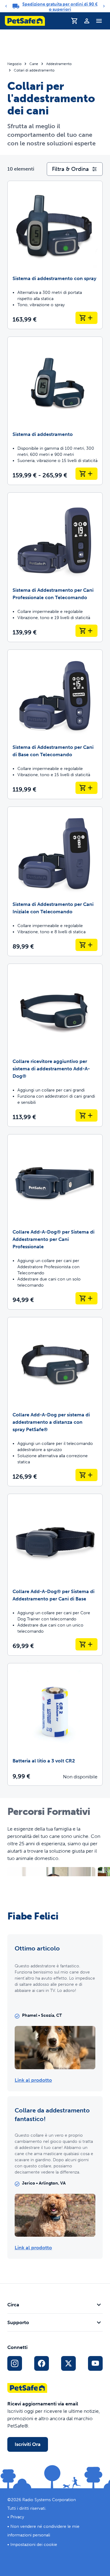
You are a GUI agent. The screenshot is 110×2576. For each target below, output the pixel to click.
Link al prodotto (33, 2080)
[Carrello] (75, 21)
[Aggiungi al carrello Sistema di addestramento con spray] (86, 318)
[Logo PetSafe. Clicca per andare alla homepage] (25, 21)
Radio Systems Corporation (49, 2500)
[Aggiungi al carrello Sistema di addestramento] (86, 474)
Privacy (17, 2517)
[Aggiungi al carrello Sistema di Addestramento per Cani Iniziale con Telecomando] (86, 945)
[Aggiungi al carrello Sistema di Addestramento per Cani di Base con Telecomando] (86, 788)
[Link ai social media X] (68, 2363)
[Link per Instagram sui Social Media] (15, 2363)
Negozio (14, 64)
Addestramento (59, 64)
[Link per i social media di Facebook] (42, 2363)
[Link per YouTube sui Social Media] (95, 2363)
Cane (34, 64)
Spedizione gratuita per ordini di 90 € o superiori (60, 7)
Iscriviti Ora (28, 2444)
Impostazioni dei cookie (34, 2545)
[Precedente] (6, 6)
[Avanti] (104, 6)
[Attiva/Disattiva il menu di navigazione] (99, 21)
